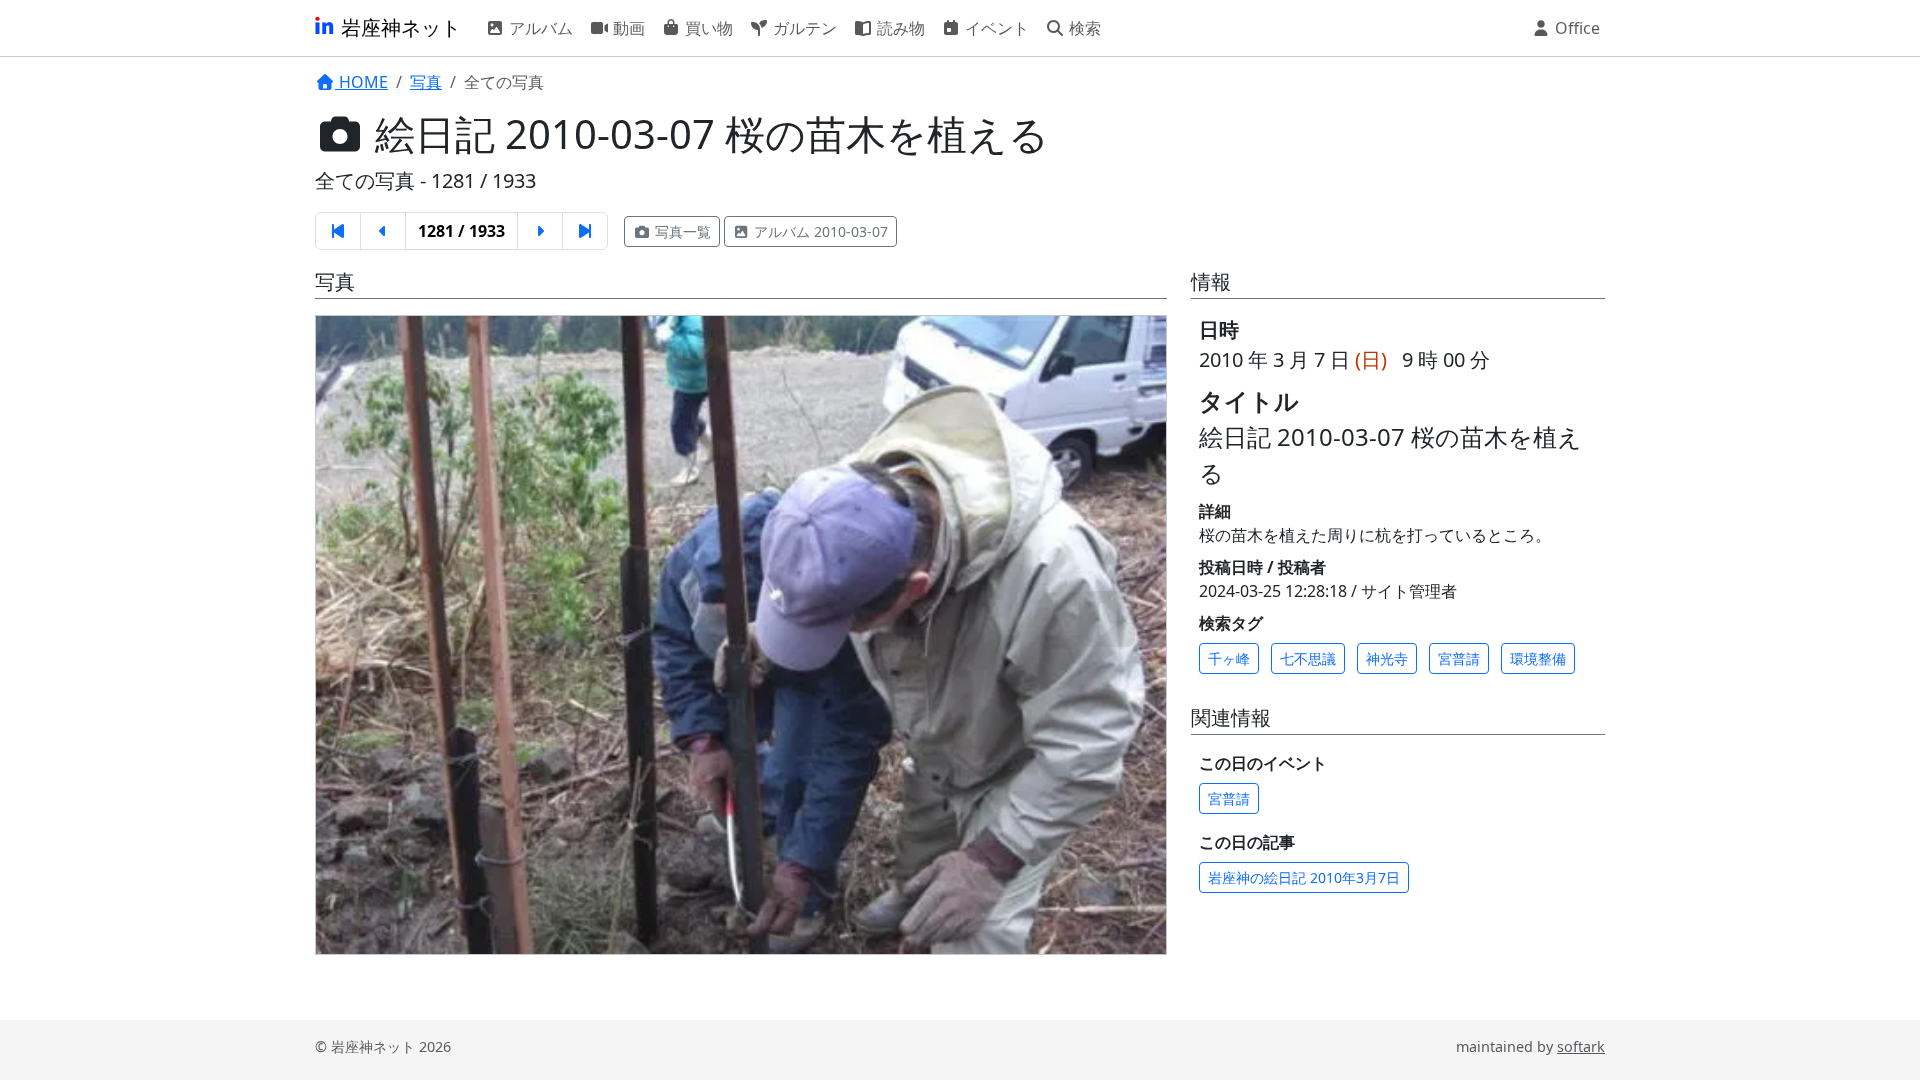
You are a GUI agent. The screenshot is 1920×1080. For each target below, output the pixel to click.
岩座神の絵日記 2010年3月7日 (1304, 877)
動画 (627, 28)
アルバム (539, 28)
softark (1581, 1046)
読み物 (899, 28)
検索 (1083, 28)
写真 (426, 82)
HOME (361, 82)
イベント (995, 28)
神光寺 (1387, 658)
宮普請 (1459, 658)
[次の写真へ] (1107, 619)
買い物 (707, 28)
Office (1575, 28)
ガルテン (803, 28)
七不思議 (1308, 658)
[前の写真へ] (375, 619)
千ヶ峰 (1229, 658)
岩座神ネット (398, 27)
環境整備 (1538, 658)
